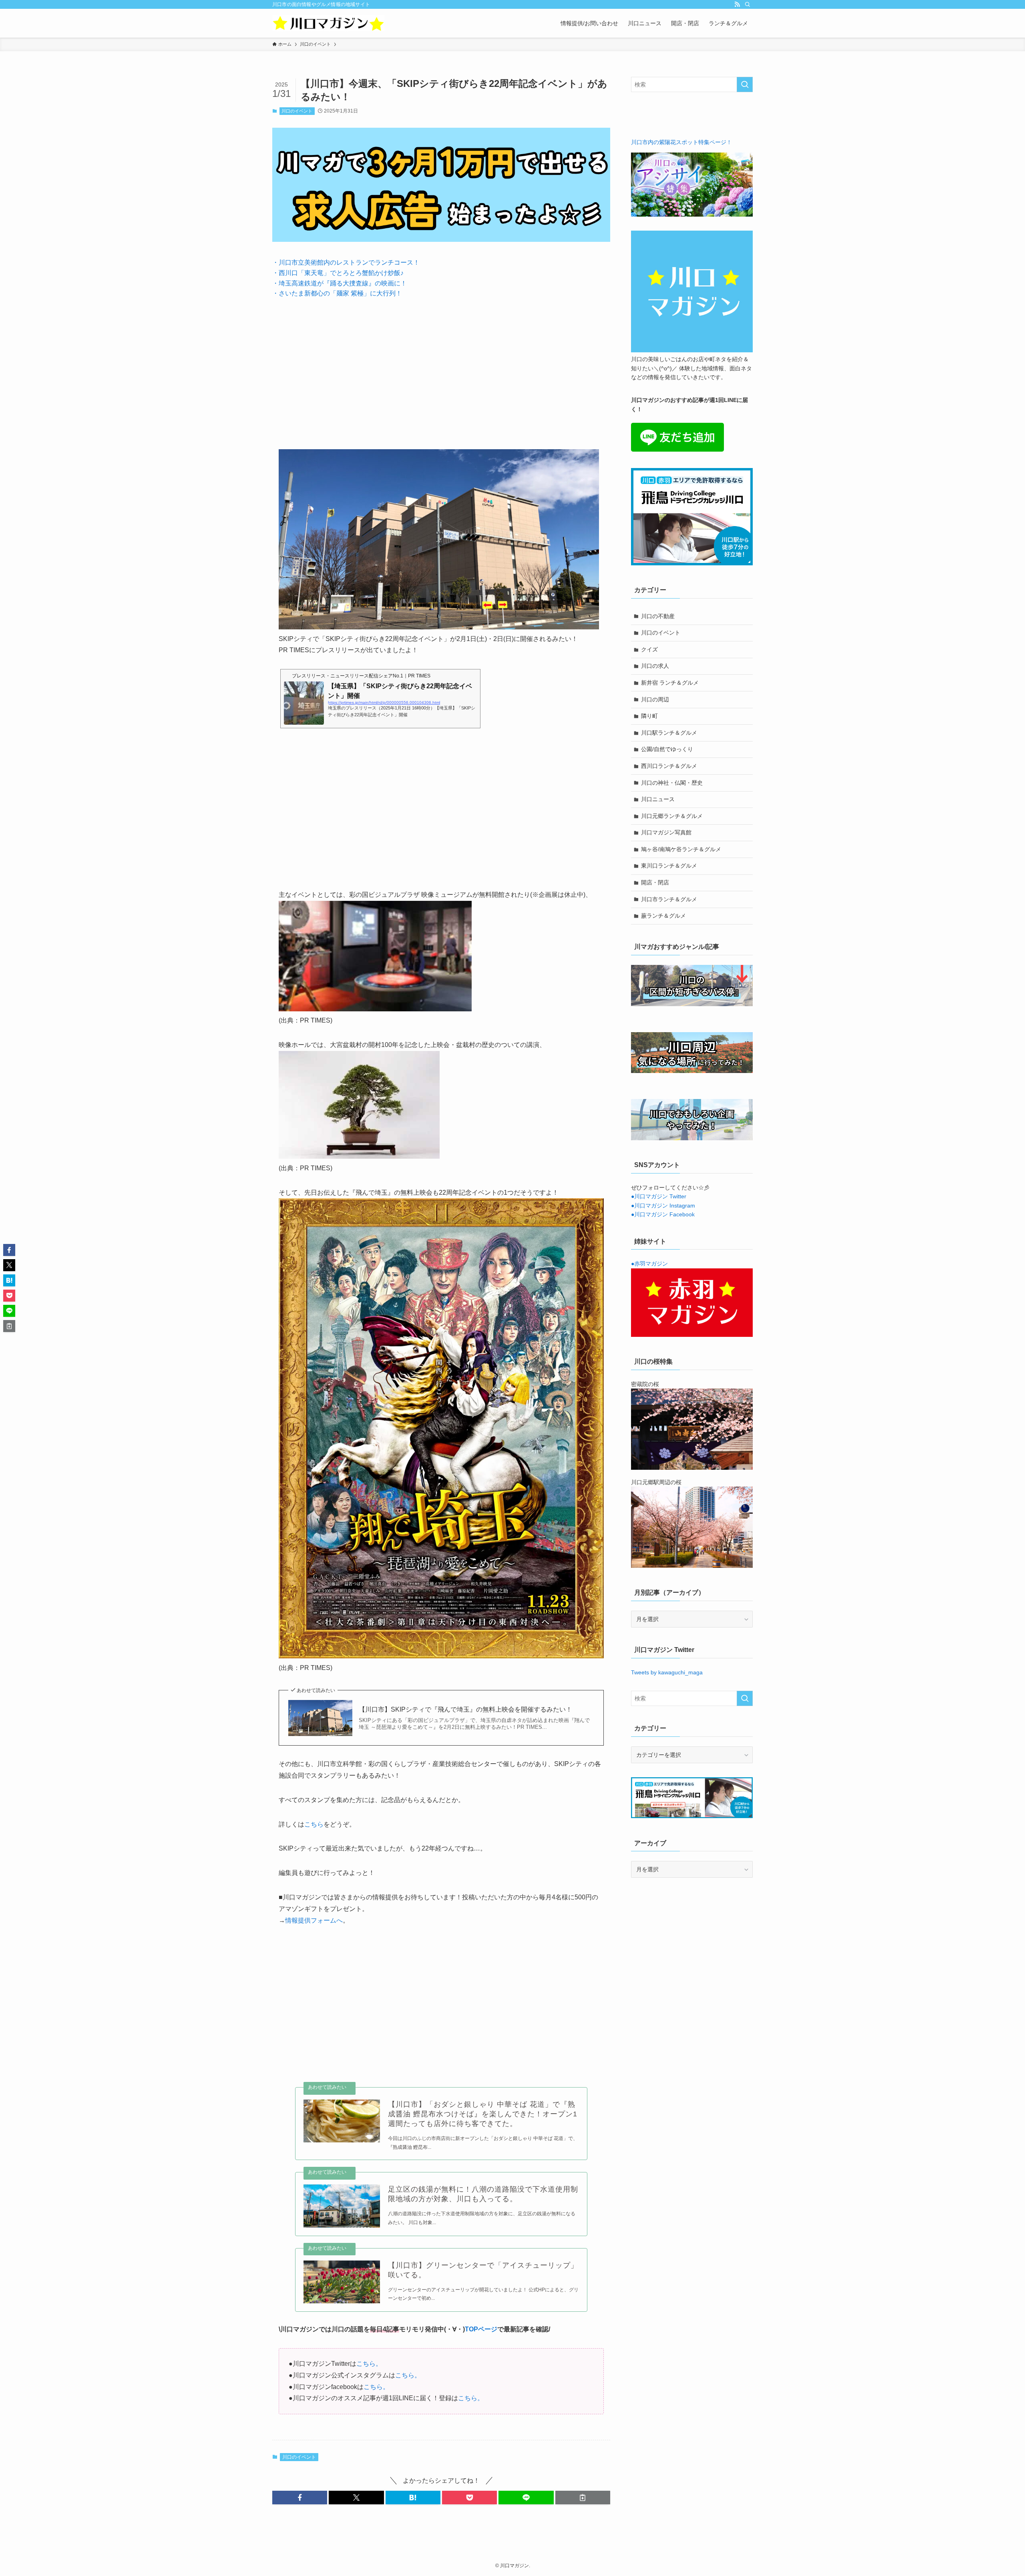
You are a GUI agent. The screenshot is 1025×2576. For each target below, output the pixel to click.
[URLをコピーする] (583, 2498)
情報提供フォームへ (314, 1920)
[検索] (748, 4)
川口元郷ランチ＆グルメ (672, 816)
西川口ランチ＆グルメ (669, 766)
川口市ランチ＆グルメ (669, 899)
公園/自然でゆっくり (667, 749)
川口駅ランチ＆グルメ (669, 733)
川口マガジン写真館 (666, 832)
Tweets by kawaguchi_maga (667, 1672)
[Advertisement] (441, 368)
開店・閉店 (655, 882)
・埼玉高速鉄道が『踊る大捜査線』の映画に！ (340, 283)
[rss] (737, 4)
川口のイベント (297, 111)
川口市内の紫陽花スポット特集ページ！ (681, 142)
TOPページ (481, 2329)
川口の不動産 (658, 616)
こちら (314, 1824)
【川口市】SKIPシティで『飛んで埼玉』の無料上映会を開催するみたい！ (465, 1709)
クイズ (649, 649)
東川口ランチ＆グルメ (669, 866)
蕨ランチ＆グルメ (663, 916)
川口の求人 (655, 666)
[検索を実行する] (745, 84)
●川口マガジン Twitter (659, 1196)
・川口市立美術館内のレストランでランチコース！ (346, 262)
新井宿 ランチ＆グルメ (670, 683)
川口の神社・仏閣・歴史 (672, 783)
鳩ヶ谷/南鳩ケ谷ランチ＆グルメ (681, 849)
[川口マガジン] (328, 23)
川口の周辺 (655, 699)
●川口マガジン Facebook (663, 1214)
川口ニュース (658, 799)
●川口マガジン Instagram (663, 1206)
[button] (300, 2498)
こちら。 (369, 2364)
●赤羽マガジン (649, 1264)
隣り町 (649, 716)
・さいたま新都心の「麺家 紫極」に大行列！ (337, 293)
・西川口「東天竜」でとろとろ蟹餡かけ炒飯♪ (338, 273)
